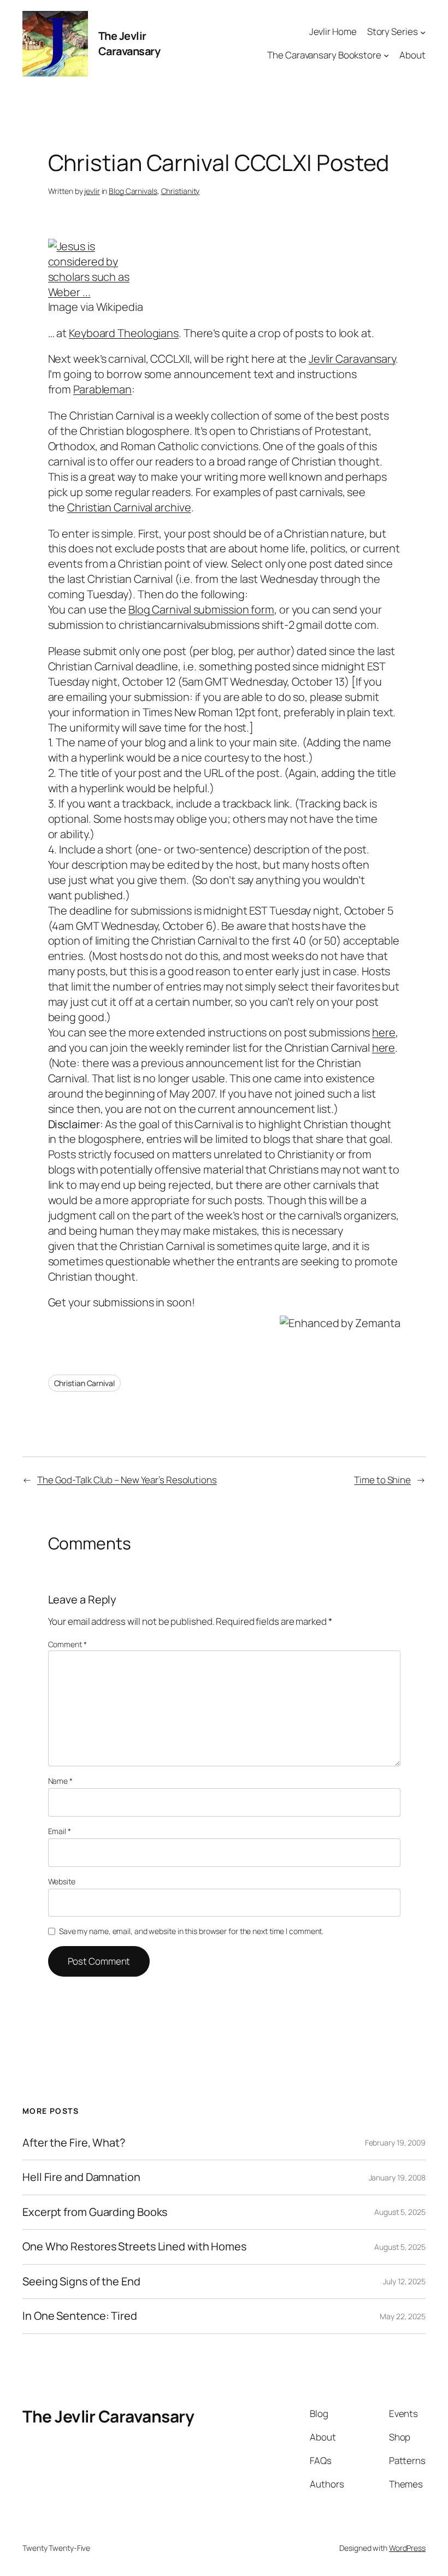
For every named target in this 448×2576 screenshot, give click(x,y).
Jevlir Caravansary (352, 359)
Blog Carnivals (133, 191)
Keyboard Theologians (124, 333)
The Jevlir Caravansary (129, 43)
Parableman (102, 389)
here (384, 1032)
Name (60, 1781)
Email (60, 1831)
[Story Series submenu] (423, 32)
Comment (67, 1644)
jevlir (92, 191)
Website (62, 1881)
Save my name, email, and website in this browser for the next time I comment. (191, 1931)
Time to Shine (382, 1480)
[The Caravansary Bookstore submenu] (386, 55)
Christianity (181, 191)
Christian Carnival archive (129, 507)
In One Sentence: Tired (80, 2316)
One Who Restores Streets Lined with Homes (134, 2247)
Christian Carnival (84, 1383)
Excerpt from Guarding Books (95, 2212)
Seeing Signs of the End (81, 2282)
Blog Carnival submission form (201, 609)
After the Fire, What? (74, 2143)
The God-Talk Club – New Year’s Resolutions (127, 1480)
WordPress (407, 2548)
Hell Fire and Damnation (81, 2177)
